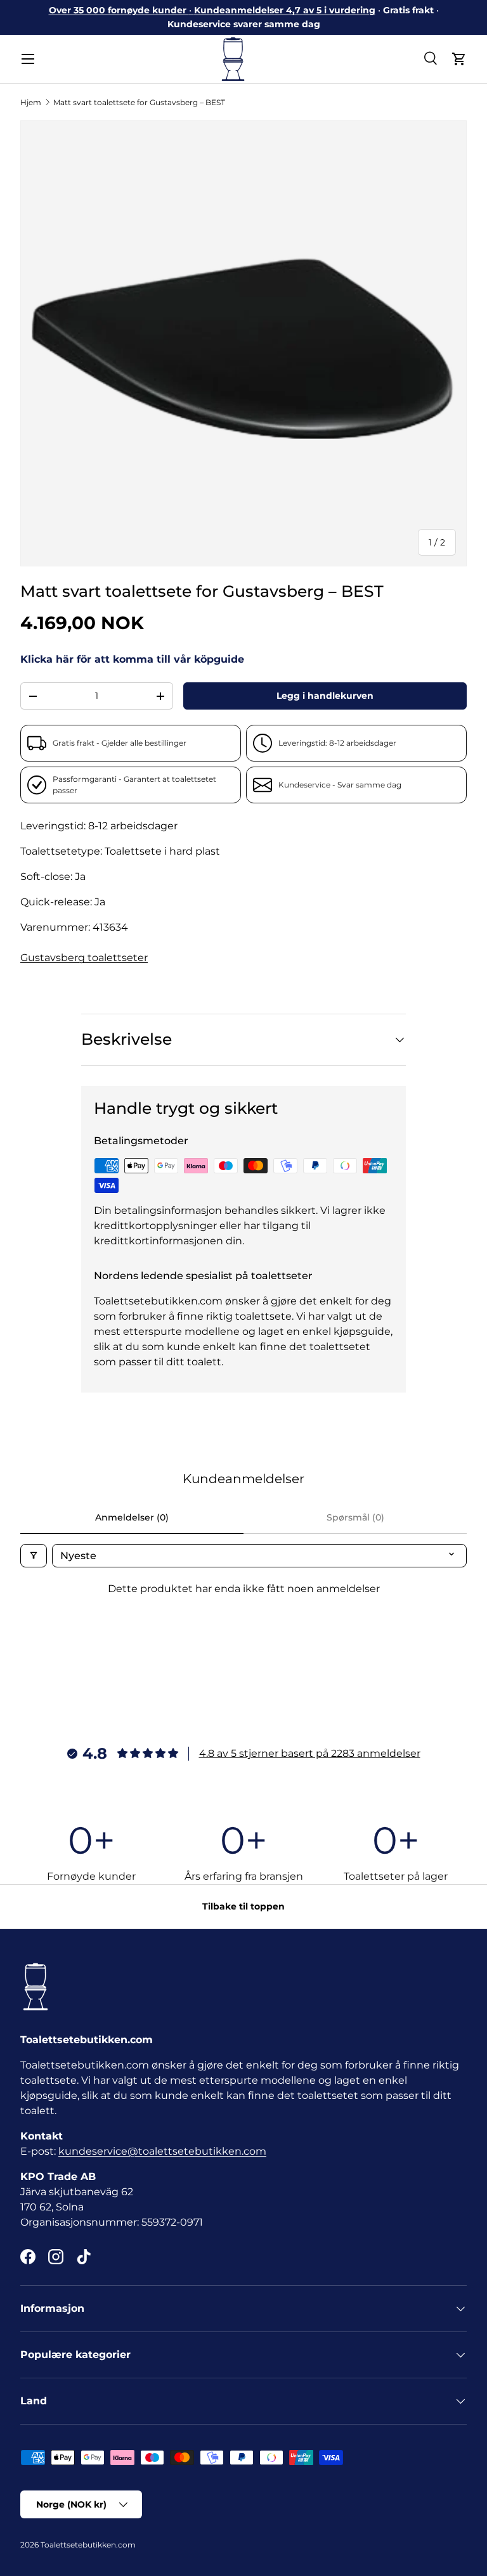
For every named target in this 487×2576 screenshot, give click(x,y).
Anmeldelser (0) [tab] (132, 1517)
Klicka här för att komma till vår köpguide (132, 659)
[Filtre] (34, 1556)
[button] (459, 59)
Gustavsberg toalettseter (84, 958)
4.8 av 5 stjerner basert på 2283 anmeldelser (310, 1753)
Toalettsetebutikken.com (88, 2545)
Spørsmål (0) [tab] (355, 1517)
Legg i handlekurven (325, 696)
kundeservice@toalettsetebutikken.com (162, 2151)
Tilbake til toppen (243, 1906)
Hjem (31, 102)
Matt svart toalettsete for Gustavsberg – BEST (139, 102)
